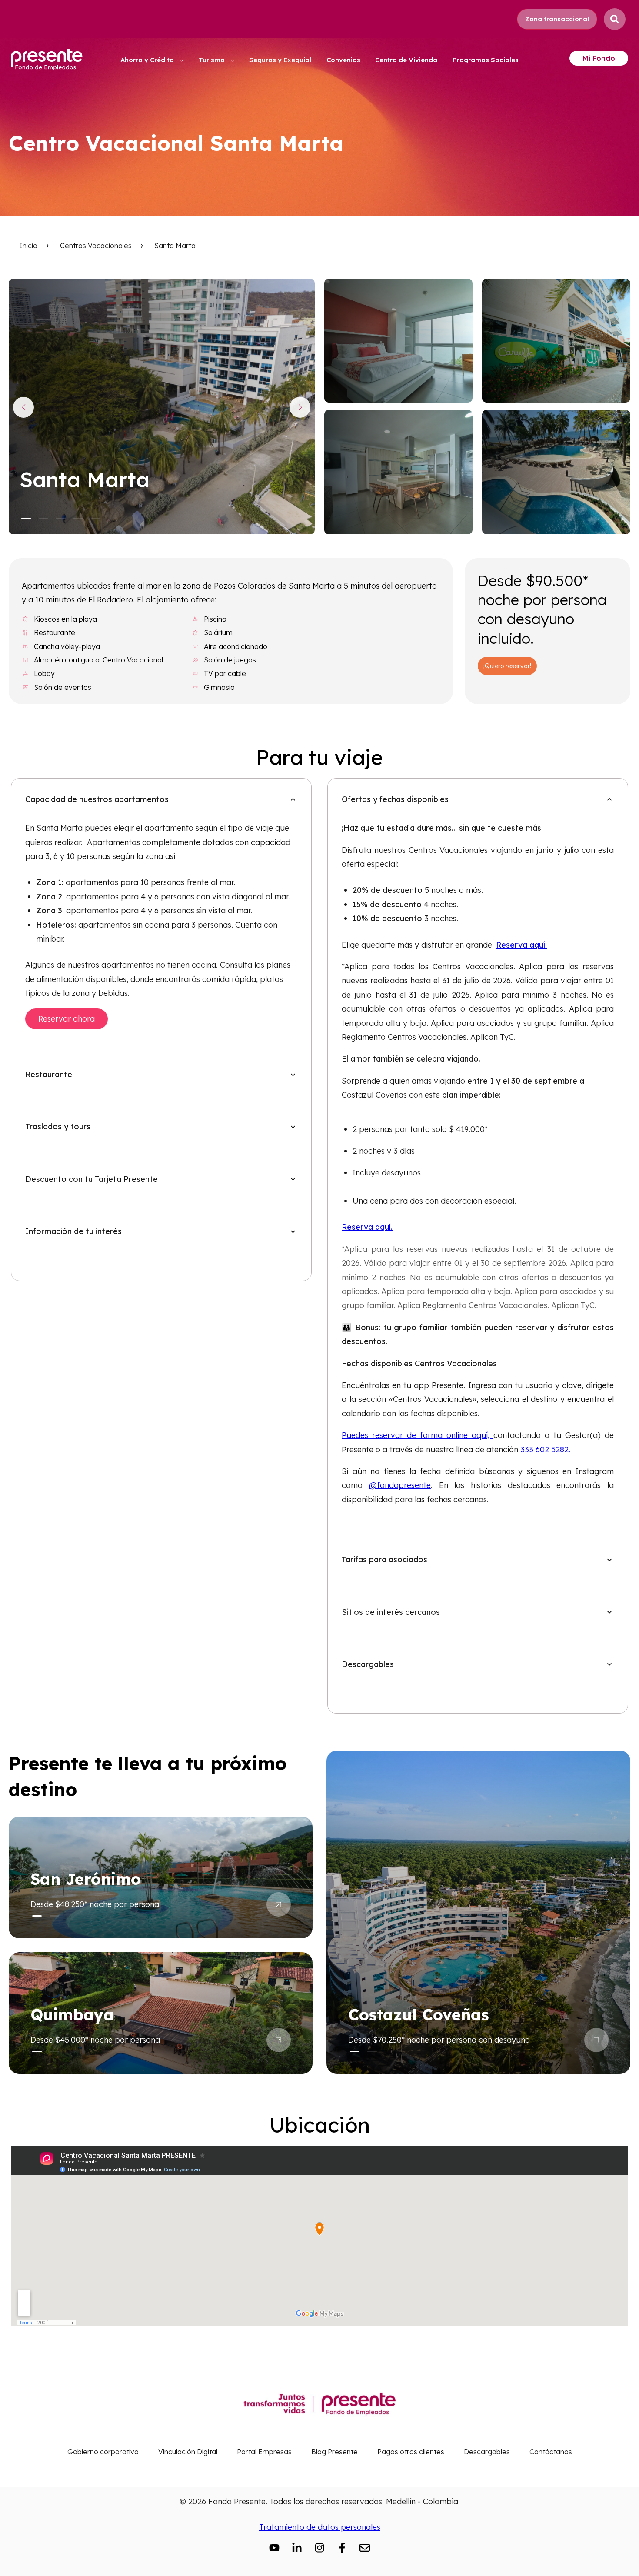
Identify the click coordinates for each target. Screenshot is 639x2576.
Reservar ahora (67, 1019)
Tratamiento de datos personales (320, 2527)
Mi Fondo (599, 58)
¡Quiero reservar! (507, 666)
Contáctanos (551, 2452)
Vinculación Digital (188, 2452)
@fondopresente (400, 1485)
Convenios (343, 60)
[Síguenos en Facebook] (342, 2548)
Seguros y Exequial (280, 60)
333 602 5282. (545, 1449)
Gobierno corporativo (103, 2452)
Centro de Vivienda (406, 60)
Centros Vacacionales (96, 246)
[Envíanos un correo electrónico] (365, 2548)
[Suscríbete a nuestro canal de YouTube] (274, 2548)
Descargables (487, 2452)
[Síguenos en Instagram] (319, 2548)
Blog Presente (334, 2452)
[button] (26, 518)
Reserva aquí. (521, 945)
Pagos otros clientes (411, 2452)
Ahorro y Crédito (148, 60)
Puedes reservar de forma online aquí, (418, 1435)
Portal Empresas (264, 2452)
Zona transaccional (557, 19)
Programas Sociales (486, 60)
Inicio (28, 246)
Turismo (213, 60)
